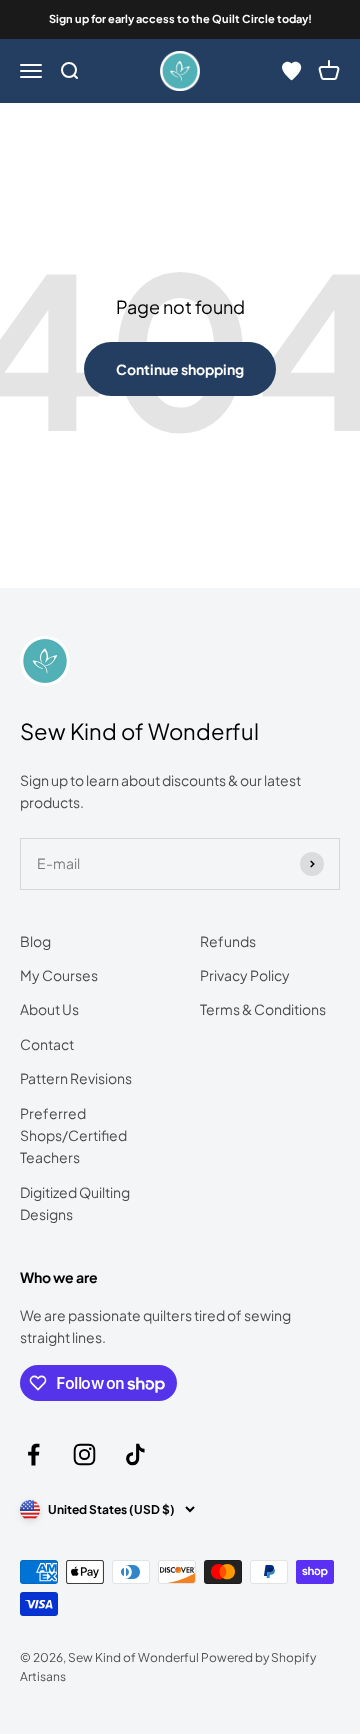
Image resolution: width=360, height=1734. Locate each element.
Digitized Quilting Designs (75, 1203)
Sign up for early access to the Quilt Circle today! (180, 18)
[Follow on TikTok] (135, 1454)
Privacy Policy (245, 975)
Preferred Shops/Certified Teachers (73, 1135)
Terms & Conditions (263, 1009)
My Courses (59, 975)
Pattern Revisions (76, 1078)
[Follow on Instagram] (84, 1454)
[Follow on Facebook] (33, 1454)
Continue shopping (180, 369)
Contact (47, 1044)
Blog (35, 941)
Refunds (228, 941)
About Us (49, 1009)
